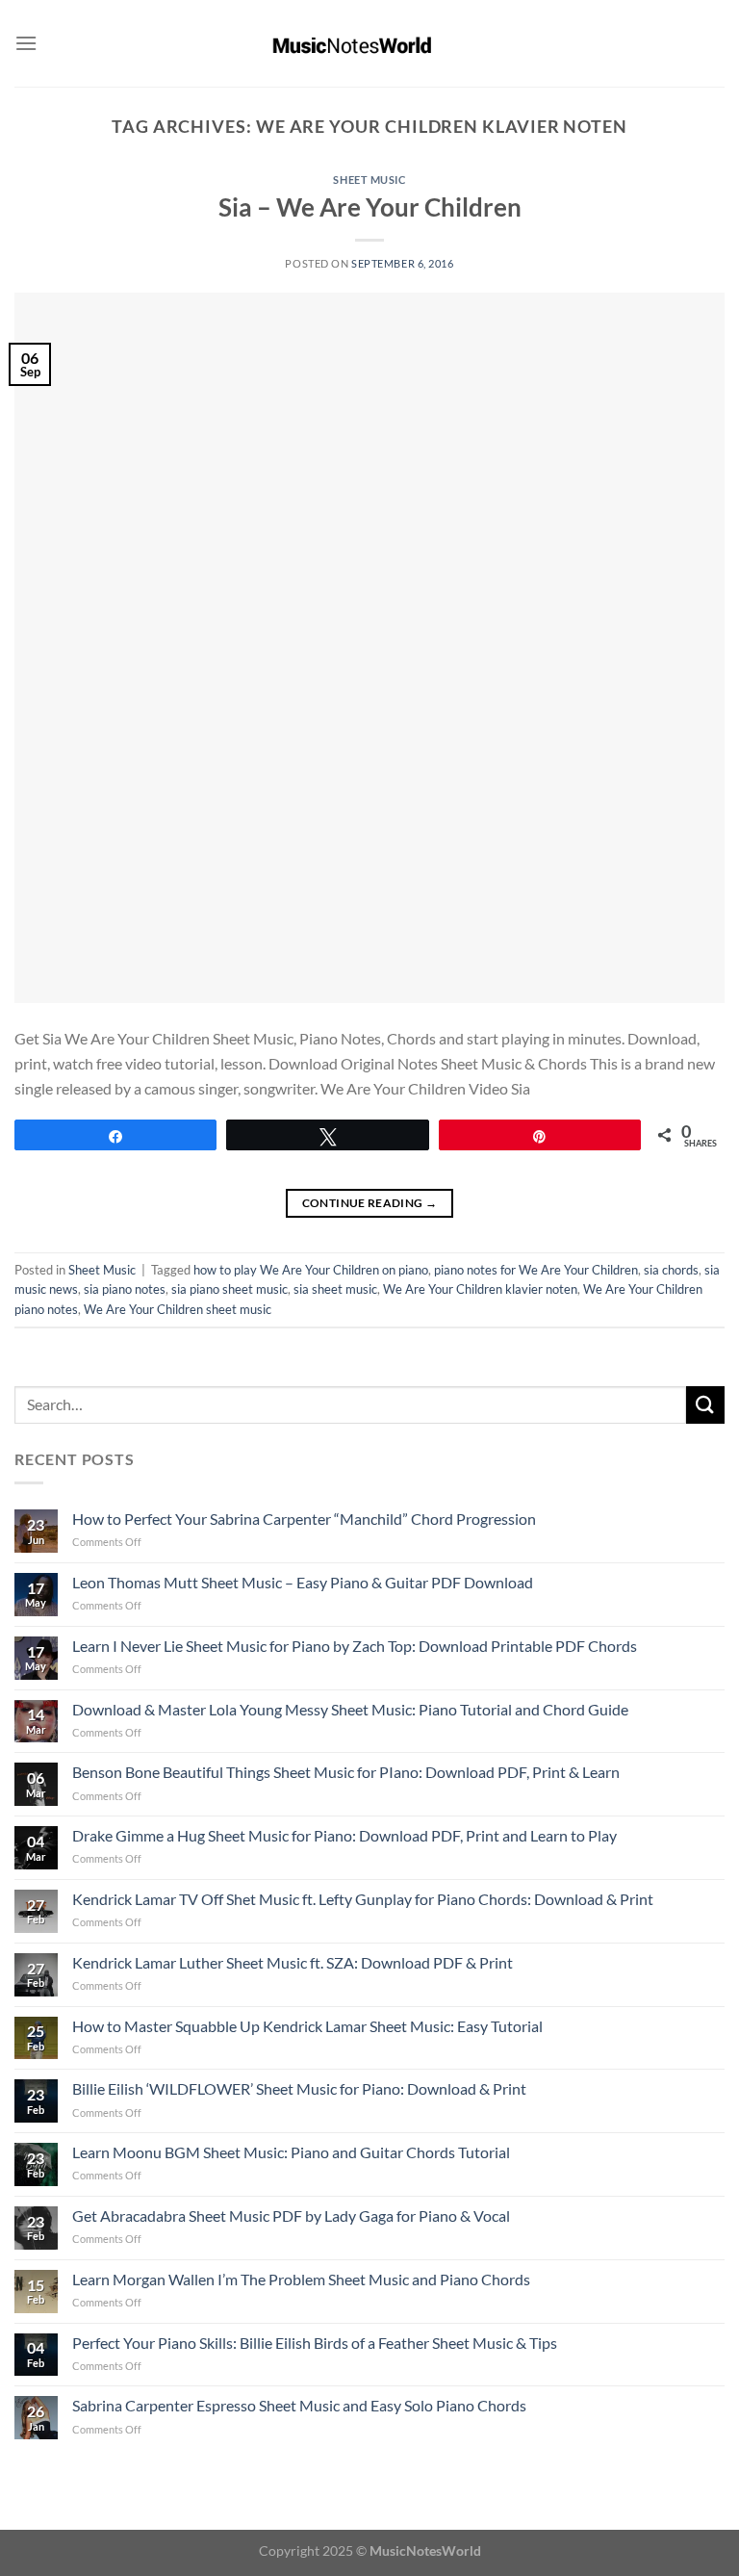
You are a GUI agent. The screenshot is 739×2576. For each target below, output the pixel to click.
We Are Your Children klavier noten (480, 1289)
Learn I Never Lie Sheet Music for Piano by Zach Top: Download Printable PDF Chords (355, 1646)
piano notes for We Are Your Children (536, 1270)
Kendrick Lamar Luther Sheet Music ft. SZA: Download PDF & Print (293, 1962)
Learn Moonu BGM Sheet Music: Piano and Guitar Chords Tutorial (291, 2152)
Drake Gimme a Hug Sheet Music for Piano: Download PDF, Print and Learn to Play (344, 1835)
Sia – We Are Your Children (370, 207)
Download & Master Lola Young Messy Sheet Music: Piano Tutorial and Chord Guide (350, 1709)
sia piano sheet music (229, 1289)
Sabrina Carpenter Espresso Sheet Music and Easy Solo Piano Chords (299, 2405)
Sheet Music (369, 180)
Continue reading (370, 1203)
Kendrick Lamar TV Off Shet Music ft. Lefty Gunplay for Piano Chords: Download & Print (363, 1899)
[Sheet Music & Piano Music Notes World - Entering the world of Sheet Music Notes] (370, 43)
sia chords (671, 1270)
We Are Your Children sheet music (178, 1309)
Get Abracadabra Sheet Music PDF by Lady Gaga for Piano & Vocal (291, 2215)
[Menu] (26, 43)
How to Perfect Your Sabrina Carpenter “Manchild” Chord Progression (304, 1519)
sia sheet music (335, 1289)
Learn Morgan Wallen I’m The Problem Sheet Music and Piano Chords (301, 2279)
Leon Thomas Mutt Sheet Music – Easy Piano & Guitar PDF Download (303, 1582)
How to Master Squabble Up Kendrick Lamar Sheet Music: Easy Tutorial (307, 2026)
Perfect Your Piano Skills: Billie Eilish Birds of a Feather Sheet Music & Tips (315, 2343)
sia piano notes (125, 1289)
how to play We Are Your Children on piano (311, 1270)
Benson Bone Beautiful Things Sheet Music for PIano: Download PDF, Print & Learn (346, 1772)
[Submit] (705, 1405)
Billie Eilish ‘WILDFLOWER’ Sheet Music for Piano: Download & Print (299, 2088)
